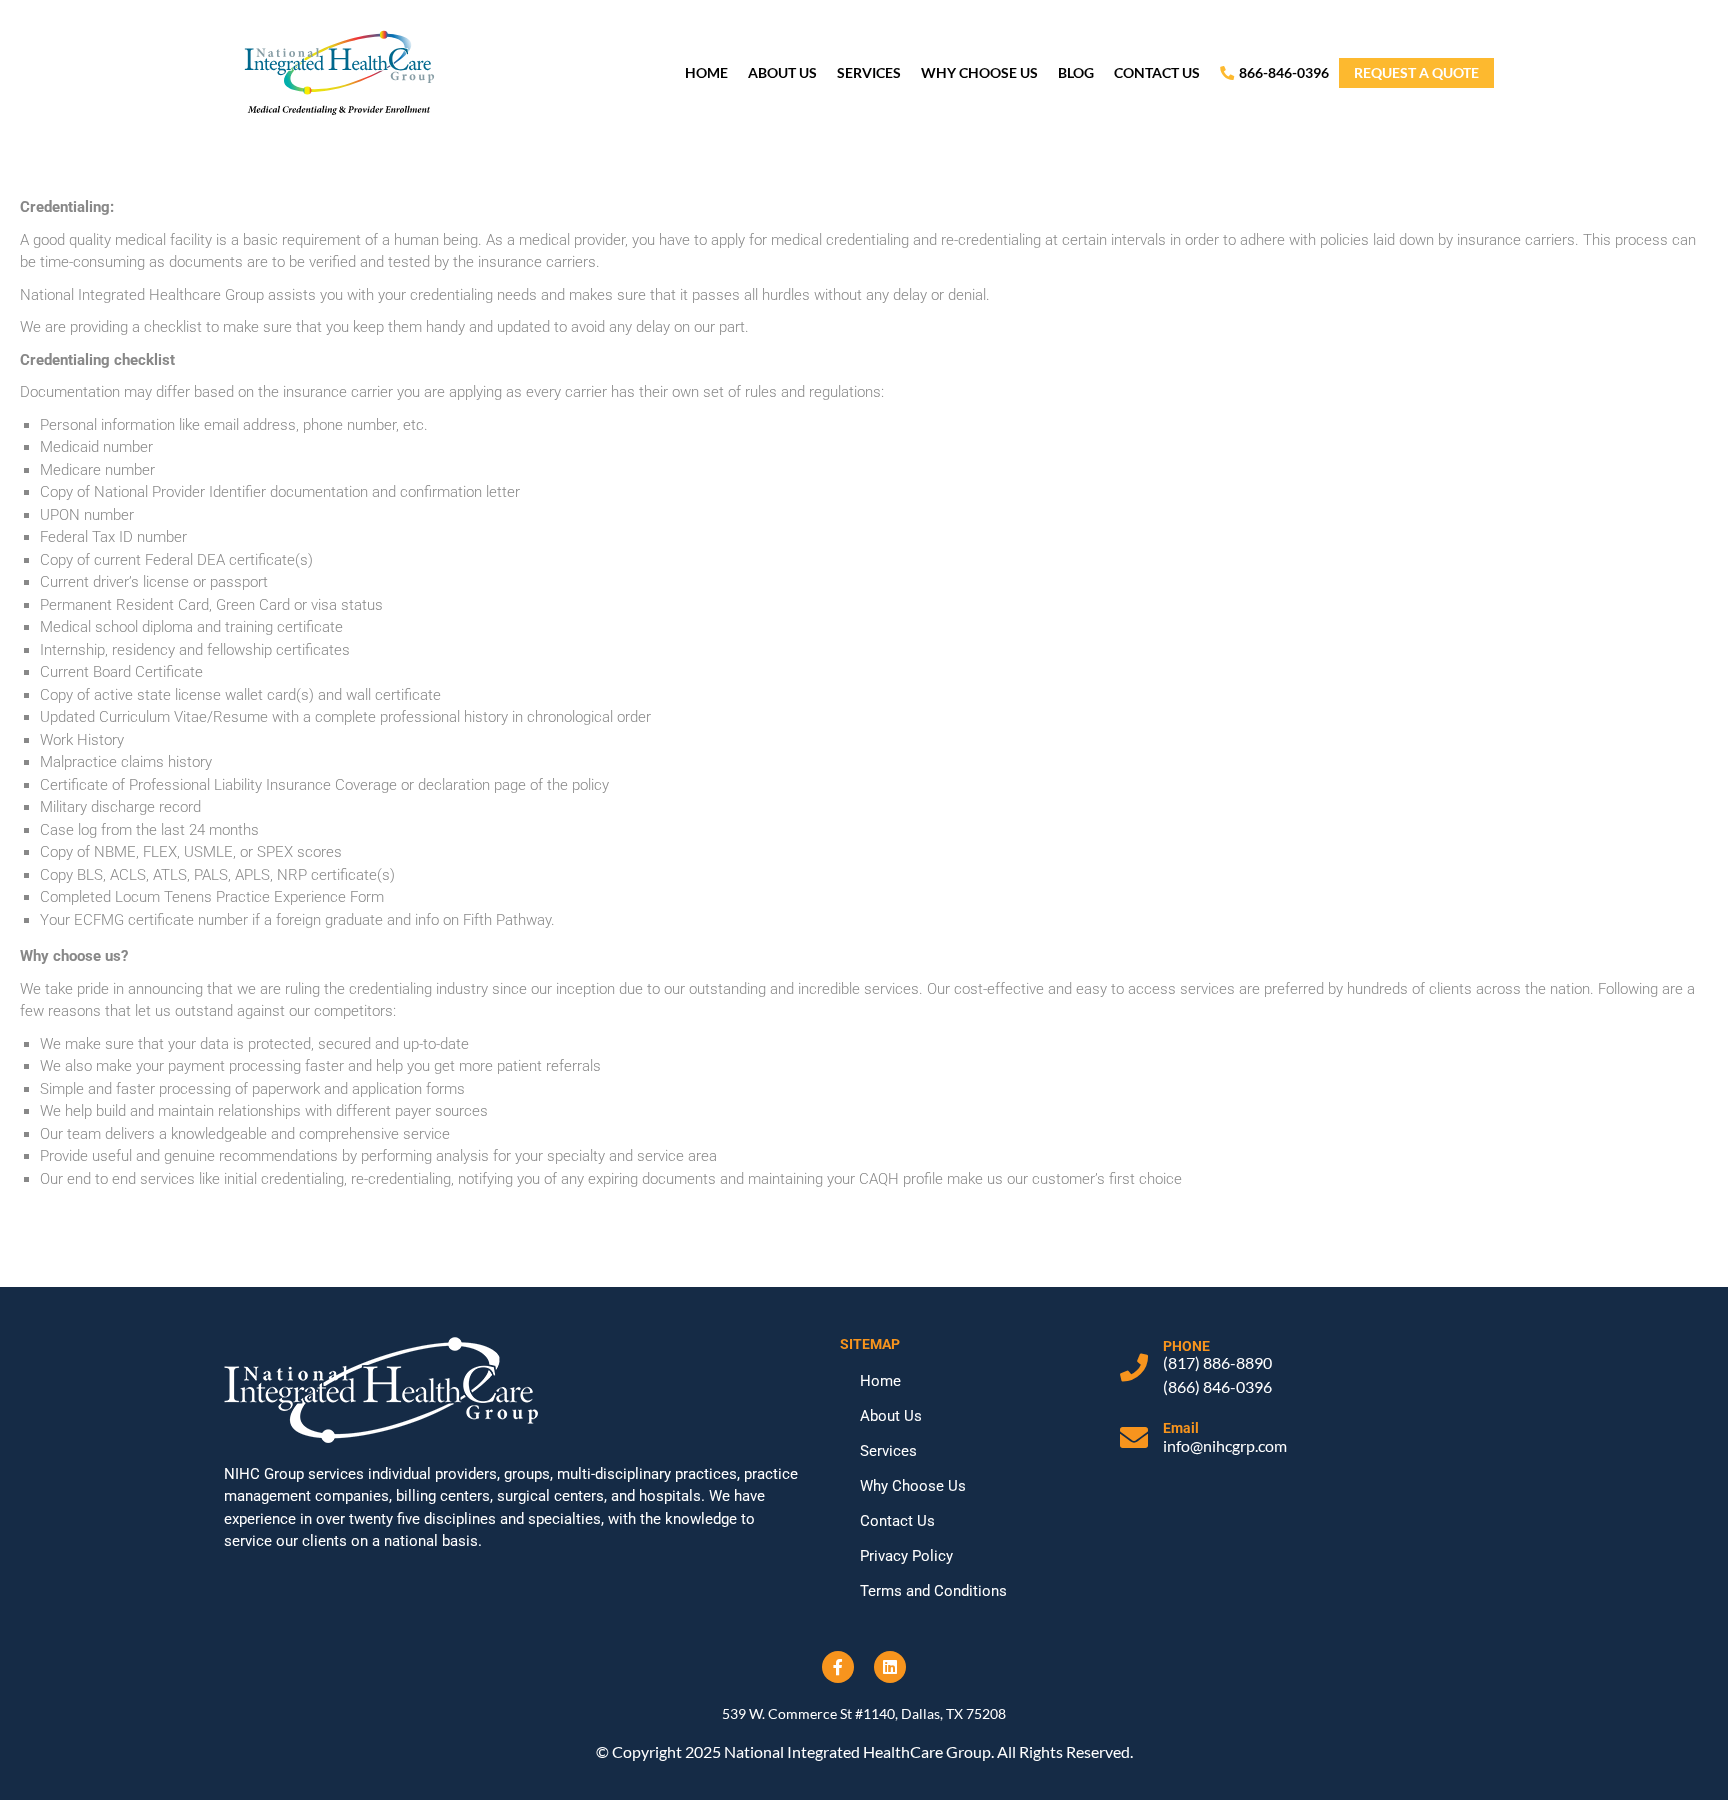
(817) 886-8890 (1217, 1362)
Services (869, 72)
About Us (782, 72)
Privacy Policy (906, 1556)
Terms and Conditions (933, 1591)
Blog (1076, 72)
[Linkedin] (890, 1667)
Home (706, 72)
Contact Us (1157, 72)
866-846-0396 (1284, 72)
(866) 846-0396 (1217, 1386)
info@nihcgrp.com (1225, 1445)
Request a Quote (1416, 72)
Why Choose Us (979, 72)
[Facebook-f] (838, 1667)
